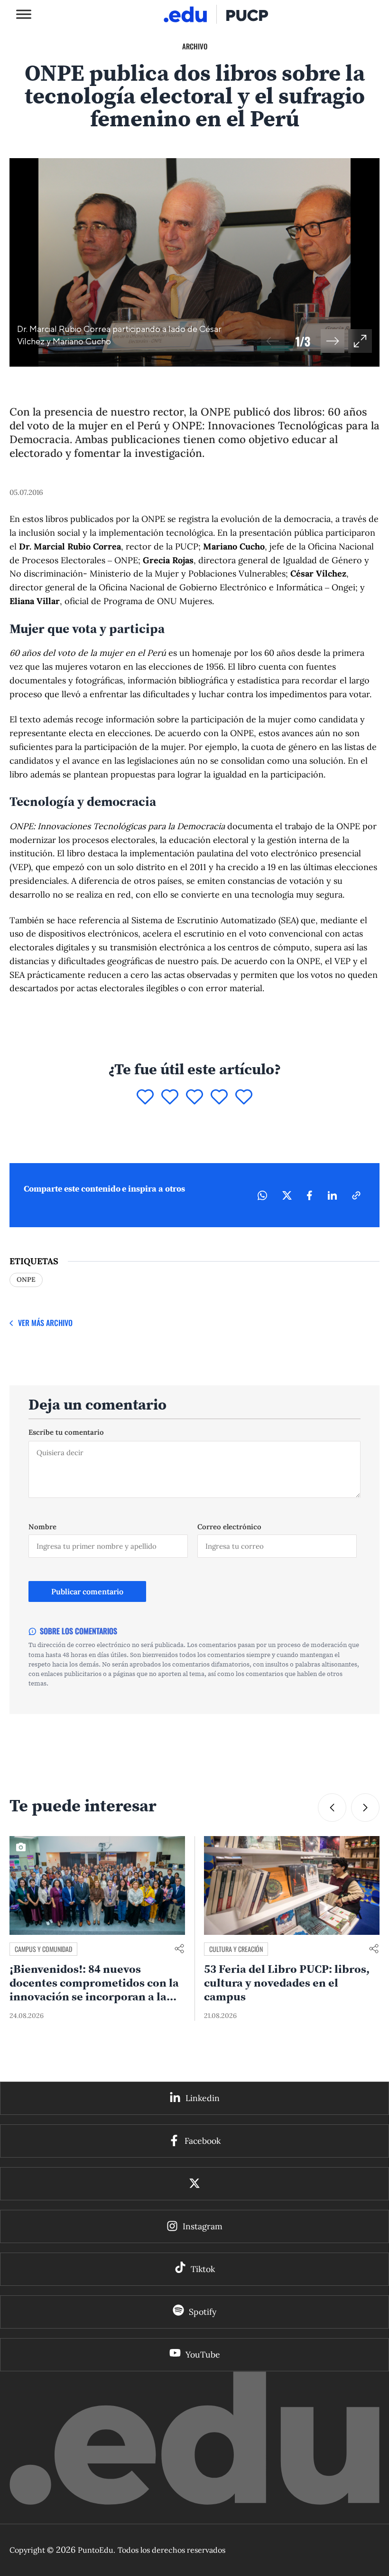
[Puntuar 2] (170, 1098)
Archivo (195, 46)
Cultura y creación (236, 1949)
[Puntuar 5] (244, 1098)
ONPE (26, 1279)
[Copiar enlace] (356, 1195)
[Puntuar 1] (145, 1098)
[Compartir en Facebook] (310, 1195)
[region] (194, 262)
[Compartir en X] (287, 1195)
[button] (333, 341)
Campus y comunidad (43, 1949)
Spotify (203, 2312)
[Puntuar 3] (194, 1098)
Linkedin (203, 2098)
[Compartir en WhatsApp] (262, 1195)
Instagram (203, 2226)
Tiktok (203, 2269)
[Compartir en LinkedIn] (332, 1195)
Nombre (42, 1527)
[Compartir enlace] (179, 1949)
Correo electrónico (229, 1527)
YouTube (203, 2354)
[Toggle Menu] (24, 14)
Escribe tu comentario (66, 1432)
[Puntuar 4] (219, 1098)
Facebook (203, 2141)
